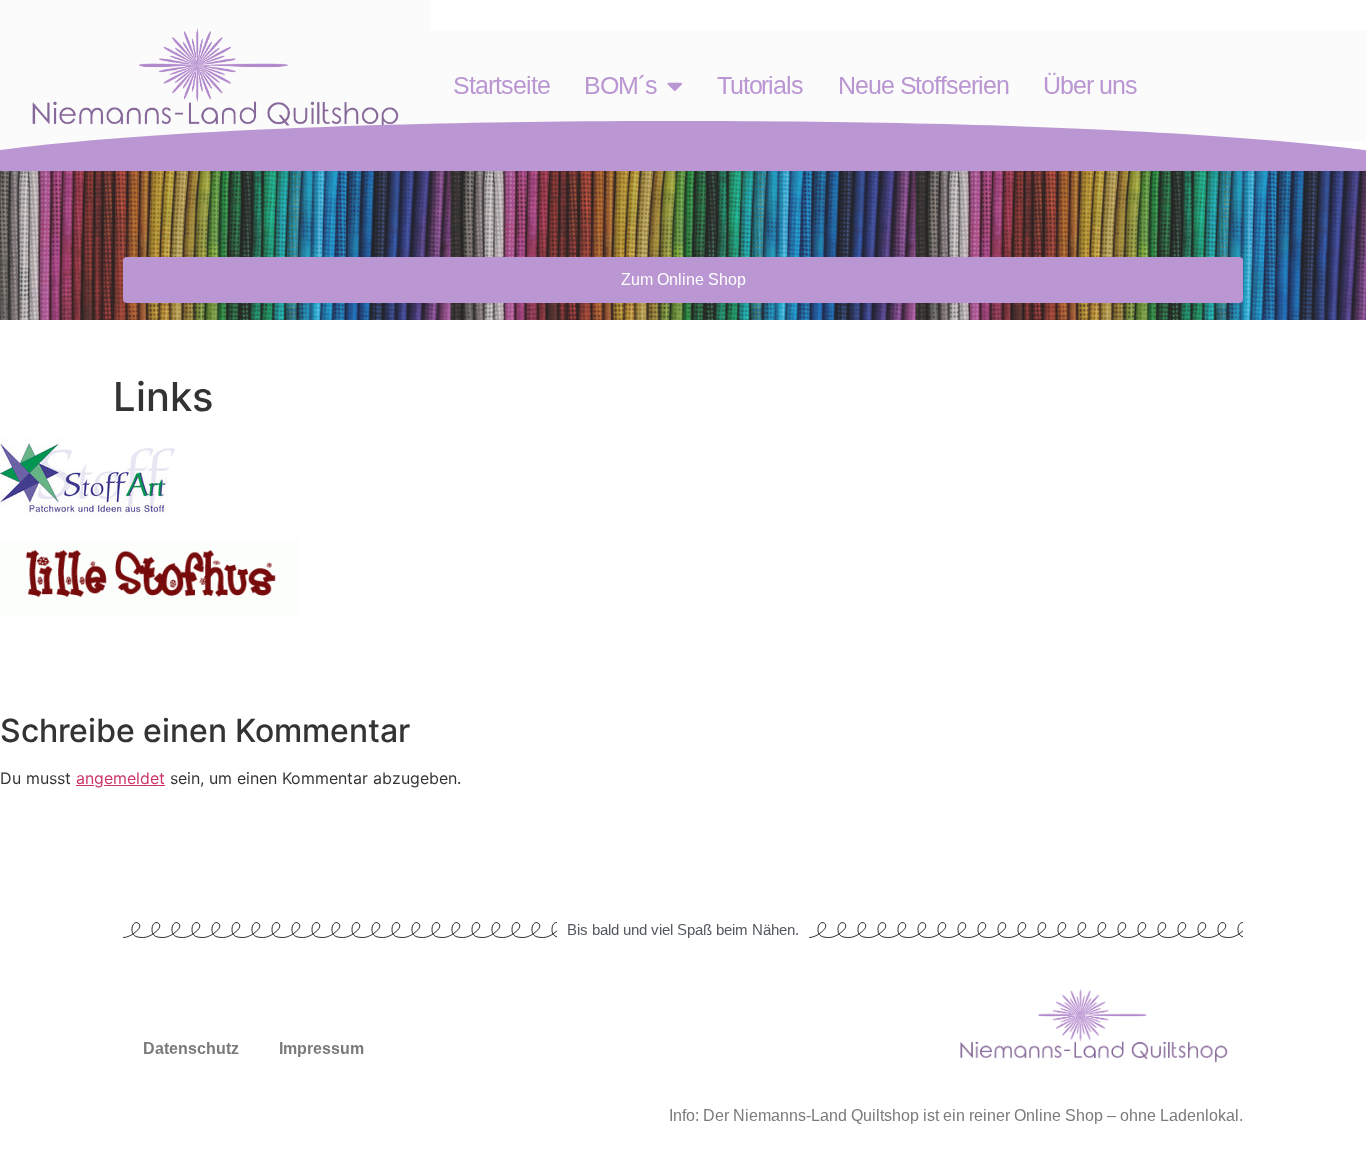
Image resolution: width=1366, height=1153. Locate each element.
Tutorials (760, 85)
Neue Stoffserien (923, 85)
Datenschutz (191, 1048)
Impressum (321, 1048)
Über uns (1089, 85)
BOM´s (620, 85)
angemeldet (120, 778)
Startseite (501, 85)
